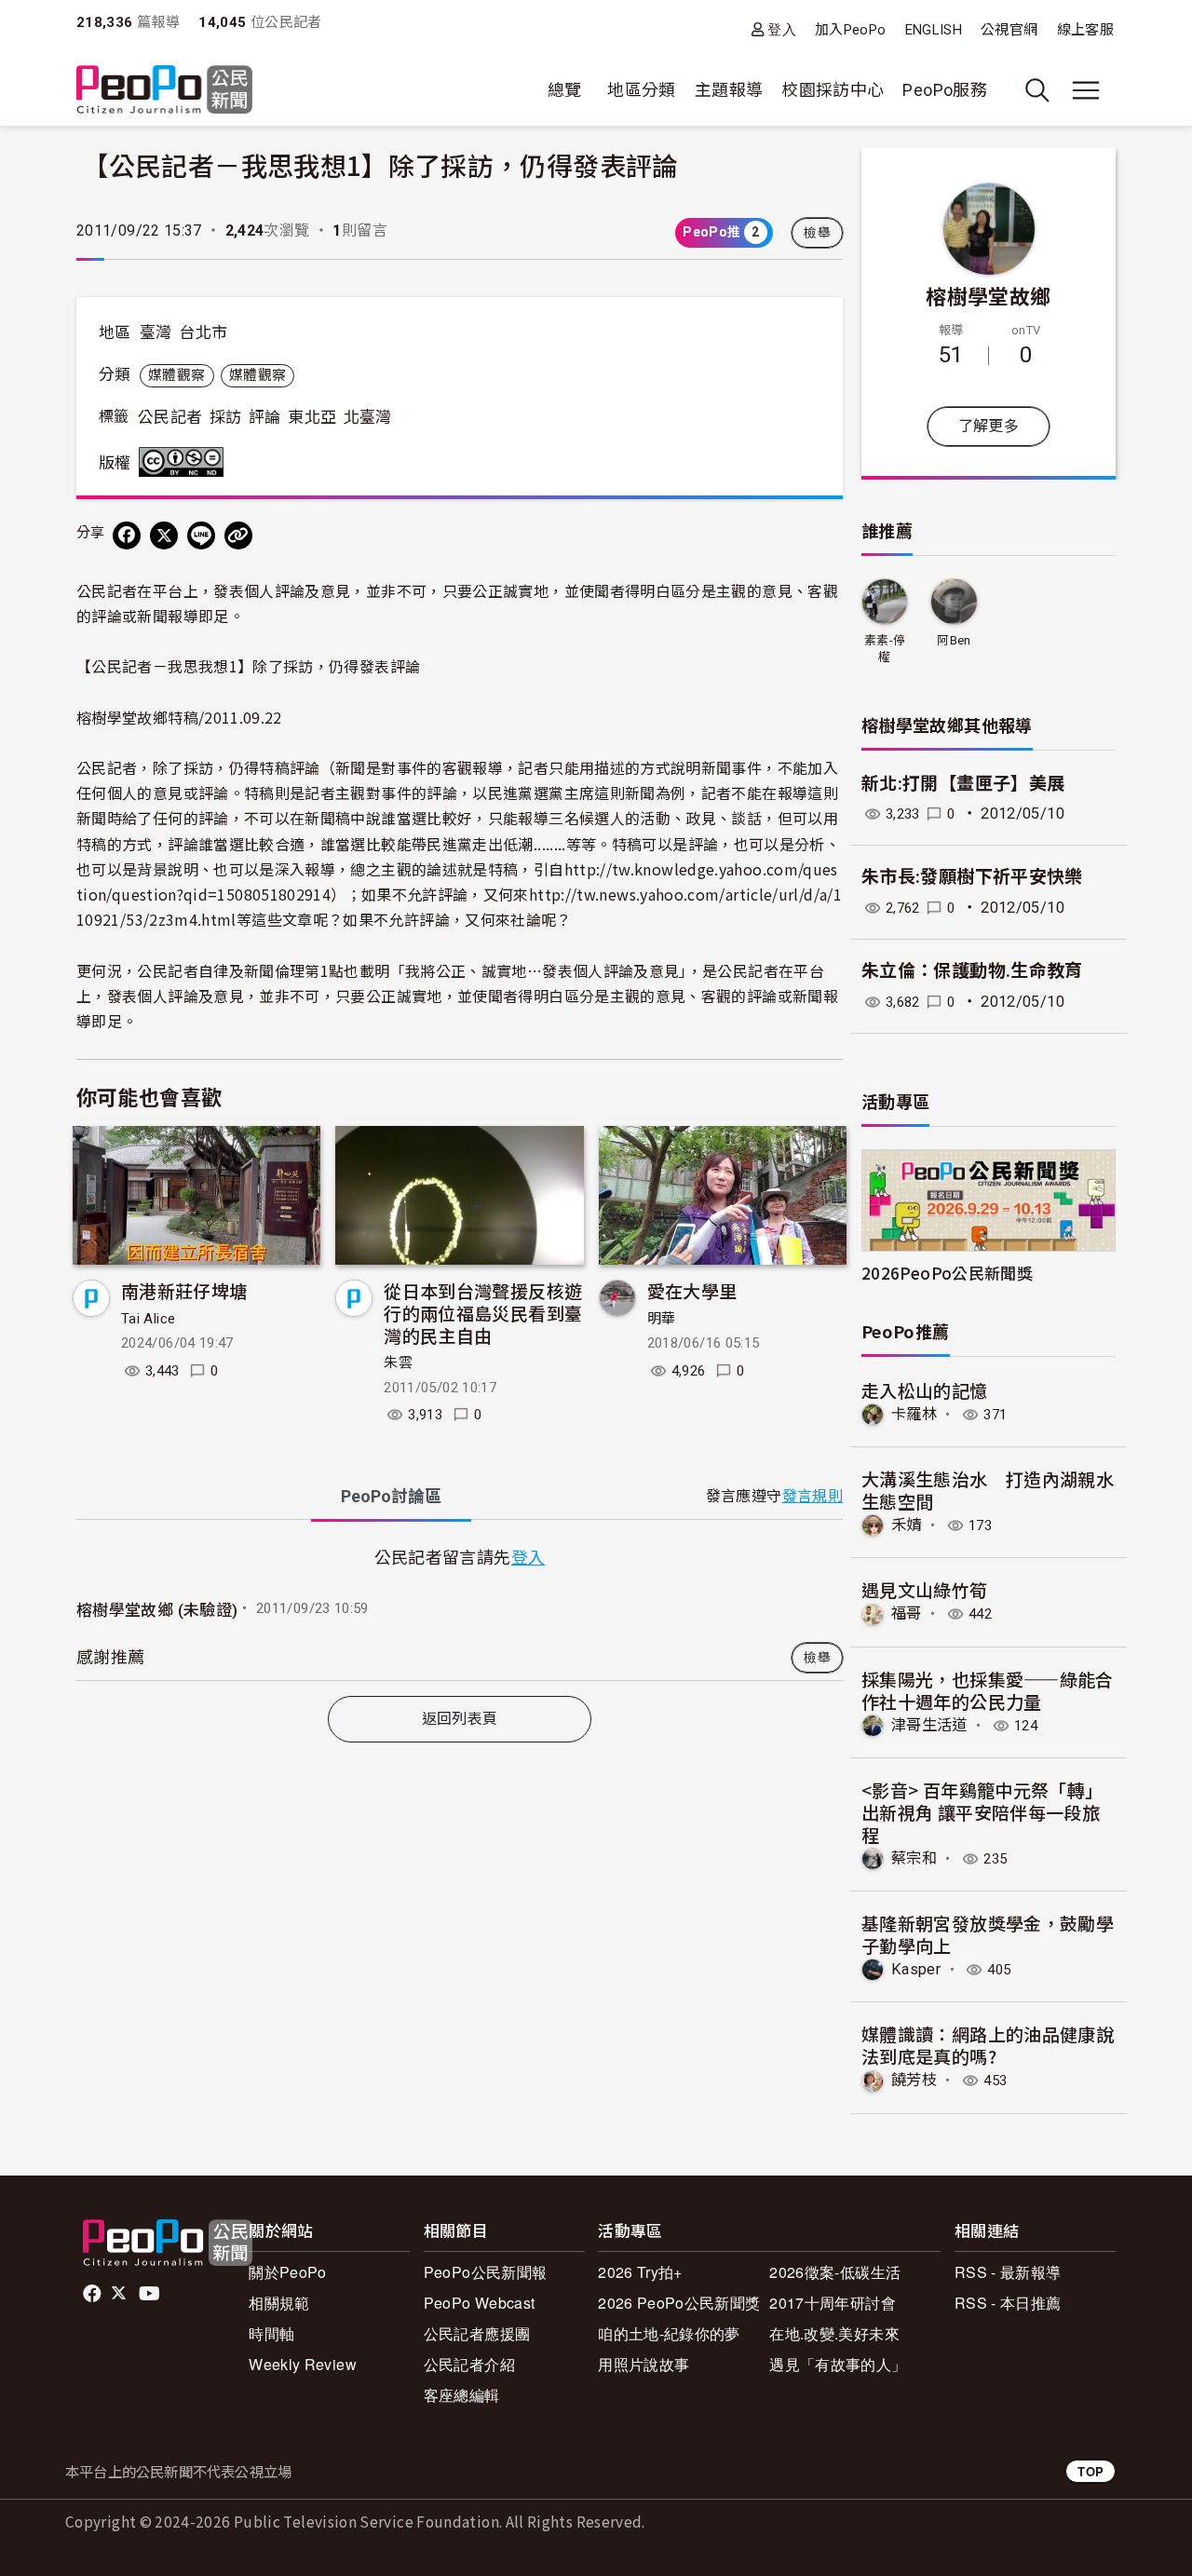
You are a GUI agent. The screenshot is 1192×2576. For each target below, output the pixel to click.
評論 (265, 417)
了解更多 (989, 426)
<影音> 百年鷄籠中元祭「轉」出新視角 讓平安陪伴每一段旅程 (982, 1812)
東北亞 (312, 417)
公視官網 (1009, 30)
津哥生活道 (929, 1725)
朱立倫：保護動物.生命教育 (972, 971)
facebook (94, 2294)
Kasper (916, 1969)
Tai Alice (148, 1319)
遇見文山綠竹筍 (925, 1589)
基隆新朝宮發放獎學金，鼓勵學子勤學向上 (988, 1934)
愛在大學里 (692, 1290)
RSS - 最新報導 (1008, 2272)
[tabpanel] (460, 1612)
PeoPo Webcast (480, 2303)
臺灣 (156, 332)
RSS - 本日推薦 (1008, 2303)
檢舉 (817, 233)
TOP (1090, 2471)
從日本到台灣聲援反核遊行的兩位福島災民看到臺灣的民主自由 (483, 1313)
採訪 (226, 417)
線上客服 (1085, 30)
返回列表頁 (460, 1719)
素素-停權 (885, 649)
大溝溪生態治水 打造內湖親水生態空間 (988, 1490)
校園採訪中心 (833, 90)
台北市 (203, 332)
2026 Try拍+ (640, 2272)
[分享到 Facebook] (127, 536)
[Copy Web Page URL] (238, 536)
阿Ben (954, 640)
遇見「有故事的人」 (838, 2364)
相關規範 (279, 2303)
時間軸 (271, 2333)
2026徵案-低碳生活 (835, 2272)
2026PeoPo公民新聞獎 (947, 1273)
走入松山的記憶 (925, 1390)
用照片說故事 (643, 2364)
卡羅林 (914, 1414)
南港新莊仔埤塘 (184, 1290)
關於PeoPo (288, 2272)
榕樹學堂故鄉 (988, 295)
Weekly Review (303, 2364)
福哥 (907, 1613)
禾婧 (907, 1525)
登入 (782, 29)
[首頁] (164, 91)
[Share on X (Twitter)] (164, 536)
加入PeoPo (851, 30)
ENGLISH (934, 30)
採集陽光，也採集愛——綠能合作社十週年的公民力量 (988, 1690)
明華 (662, 1319)
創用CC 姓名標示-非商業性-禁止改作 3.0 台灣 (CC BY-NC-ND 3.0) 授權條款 (185, 462)
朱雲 (398, 1363)
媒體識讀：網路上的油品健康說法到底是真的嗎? (988, 2045)
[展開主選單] (1086, 90)
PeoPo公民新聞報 (486, 2272)
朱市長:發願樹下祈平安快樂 (972, 877)
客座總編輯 (462, 2395)
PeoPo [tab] (391, 1496)
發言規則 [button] (813, 1496)
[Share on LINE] (201, 536)
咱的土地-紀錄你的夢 (669, 2333)
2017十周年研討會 (833, 2303)
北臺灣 (368, 417)
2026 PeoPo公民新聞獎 (679, 2303)
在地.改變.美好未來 (834, 2333)
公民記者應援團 (477, 2333)
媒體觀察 (176, 375)
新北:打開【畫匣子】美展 (963, 784)
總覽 (565, 90)
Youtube (151, 2294)
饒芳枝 (914, 2080)
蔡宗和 (914, 1858)
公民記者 (170, 417)
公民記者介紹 (469, 2364)
